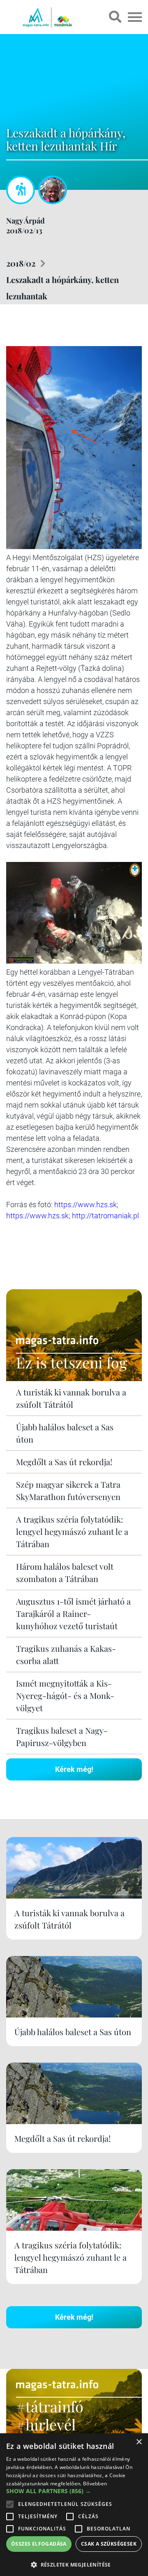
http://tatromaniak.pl (105, 1216)
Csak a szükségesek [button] (109, 2544)
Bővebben (95, 2484)
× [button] (139, 2442)
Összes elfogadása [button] (39, 2544)
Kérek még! (74, 1769)
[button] (74, 2563)
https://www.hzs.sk (86, 1205)
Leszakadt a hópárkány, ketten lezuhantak (62, 288)
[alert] (74, 2505)
